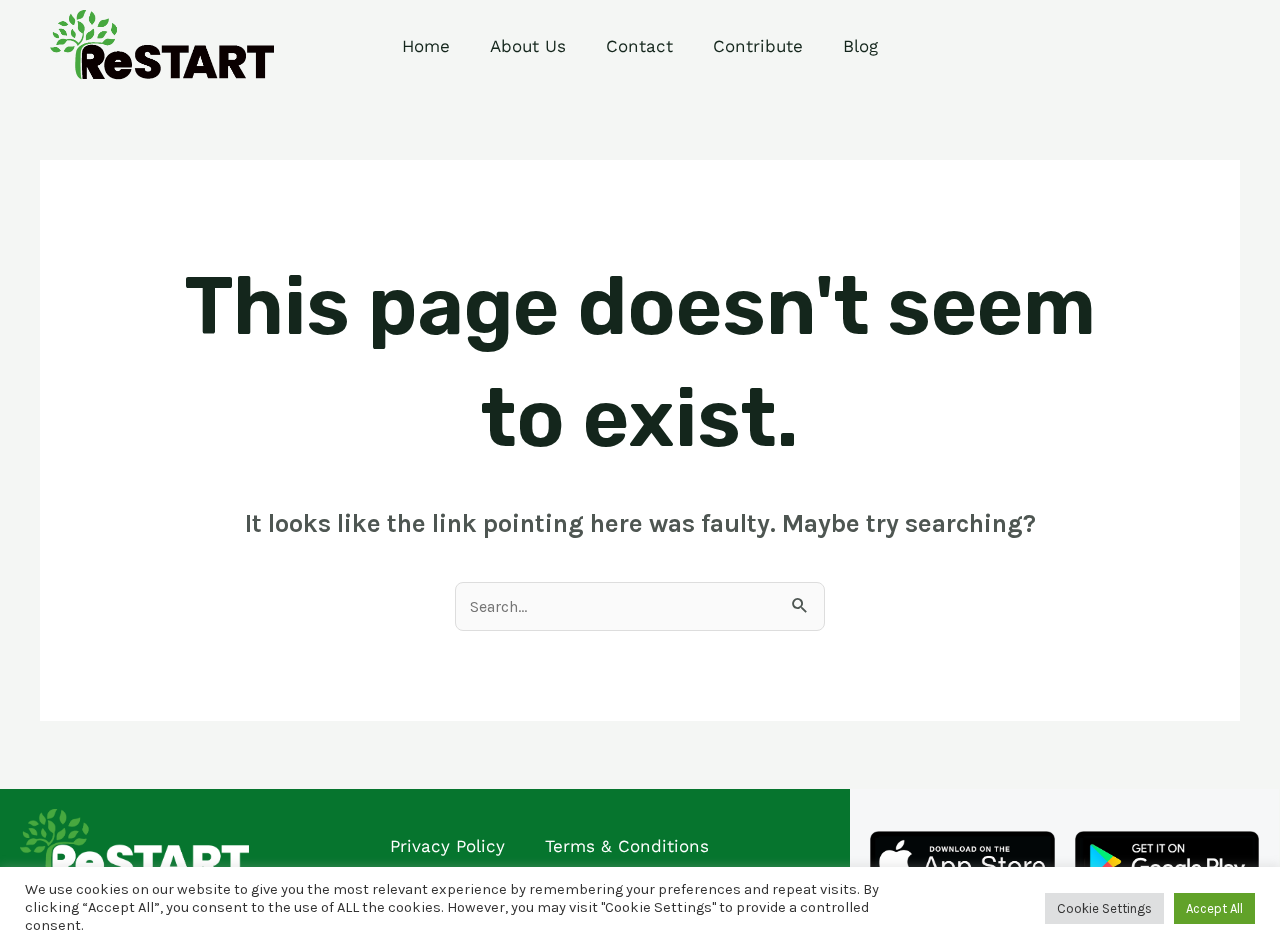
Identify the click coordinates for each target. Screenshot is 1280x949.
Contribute (758, 46)
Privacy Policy (447, 846)
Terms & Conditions (627, 846)
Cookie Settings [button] (1104, 908)
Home (426, 46)
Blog (860, 46)
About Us (528, 46)
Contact (639, 46)
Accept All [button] (1214, 908)
